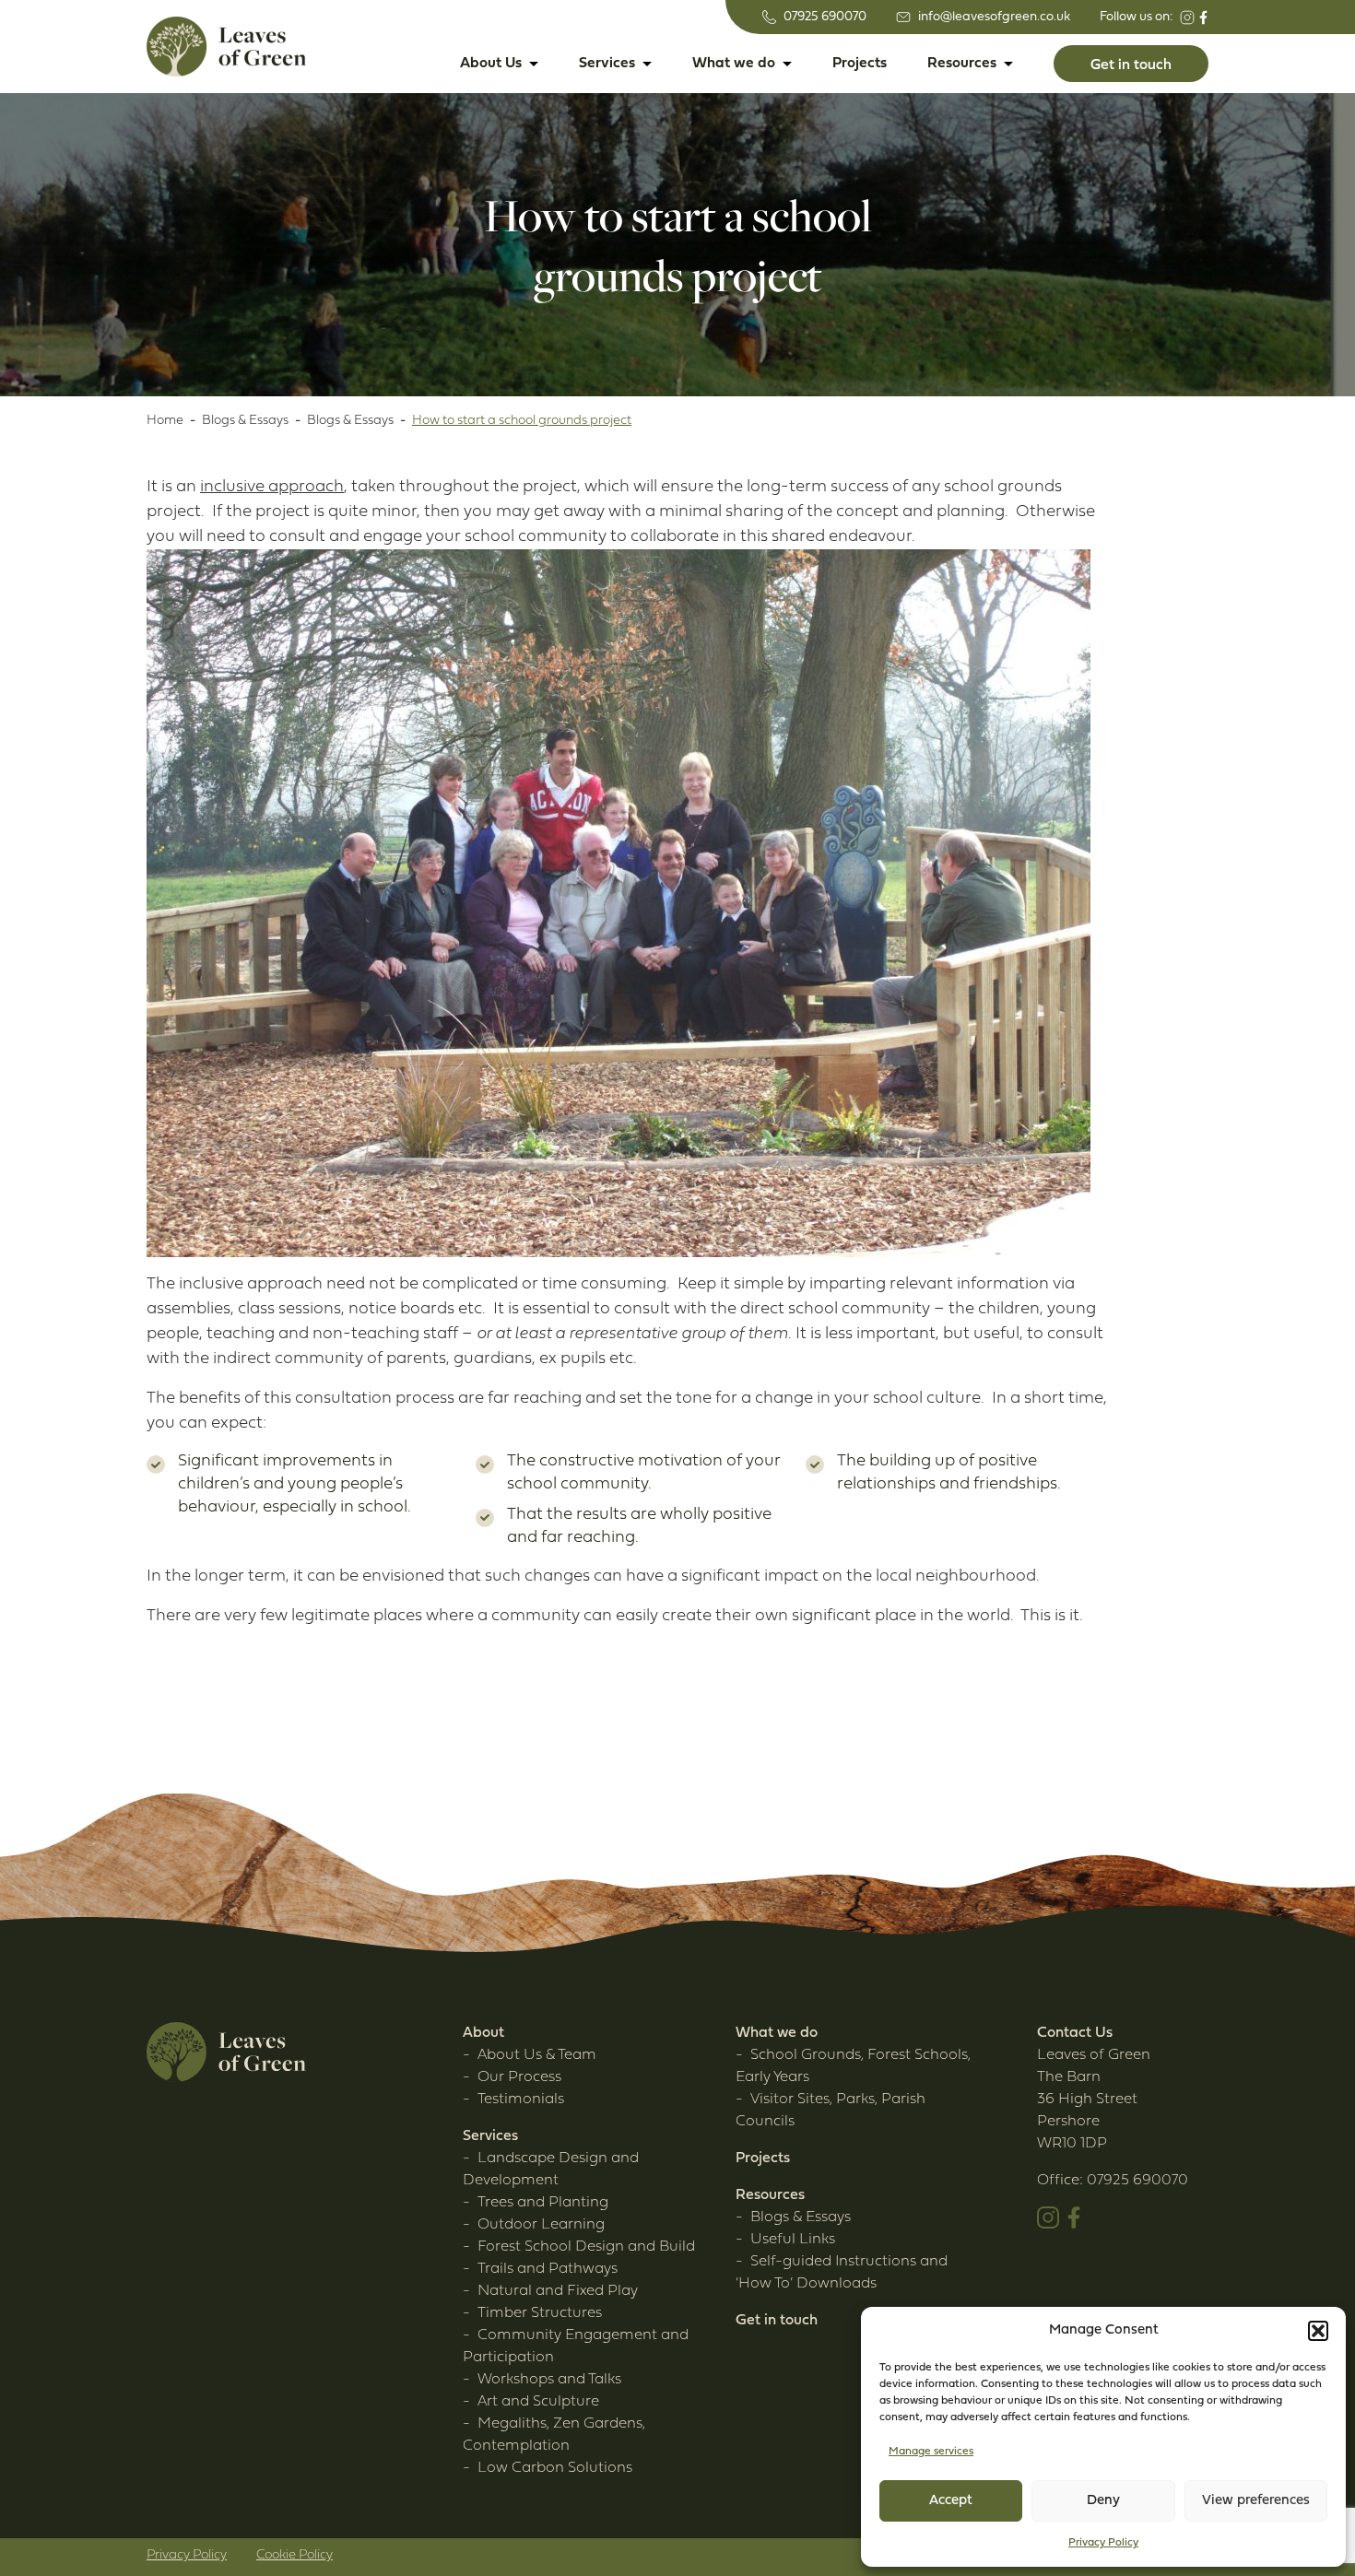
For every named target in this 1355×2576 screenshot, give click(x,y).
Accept (951, 2501)
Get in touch (777, 2321)
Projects (860, 64)
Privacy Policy (1103, 2543)
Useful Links (793, 2240)
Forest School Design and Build (586, 2247)
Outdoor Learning (541, 2225)
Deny (1103, 2501)
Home (165, 421)
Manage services (931, 2452)
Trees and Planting (543, 2203)
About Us (491, 64)
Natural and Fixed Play (558, 2291)
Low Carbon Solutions (555, 2468)
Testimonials (521, 2100)
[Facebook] (1203, 18)
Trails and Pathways (548, 2269)
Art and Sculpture (538, 2402)
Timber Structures (540, 2313)
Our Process (519, 2077)
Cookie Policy (295, 2555)
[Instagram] (1187, 18)
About (483, 2033)
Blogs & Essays (245, 421)
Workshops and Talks (549, 2380)
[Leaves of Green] (226, 47)
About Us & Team (537, 2055)
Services (607, 64)
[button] (1318, 2331)
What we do (734, 64)
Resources (962, 64)
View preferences (1256, 2501)
